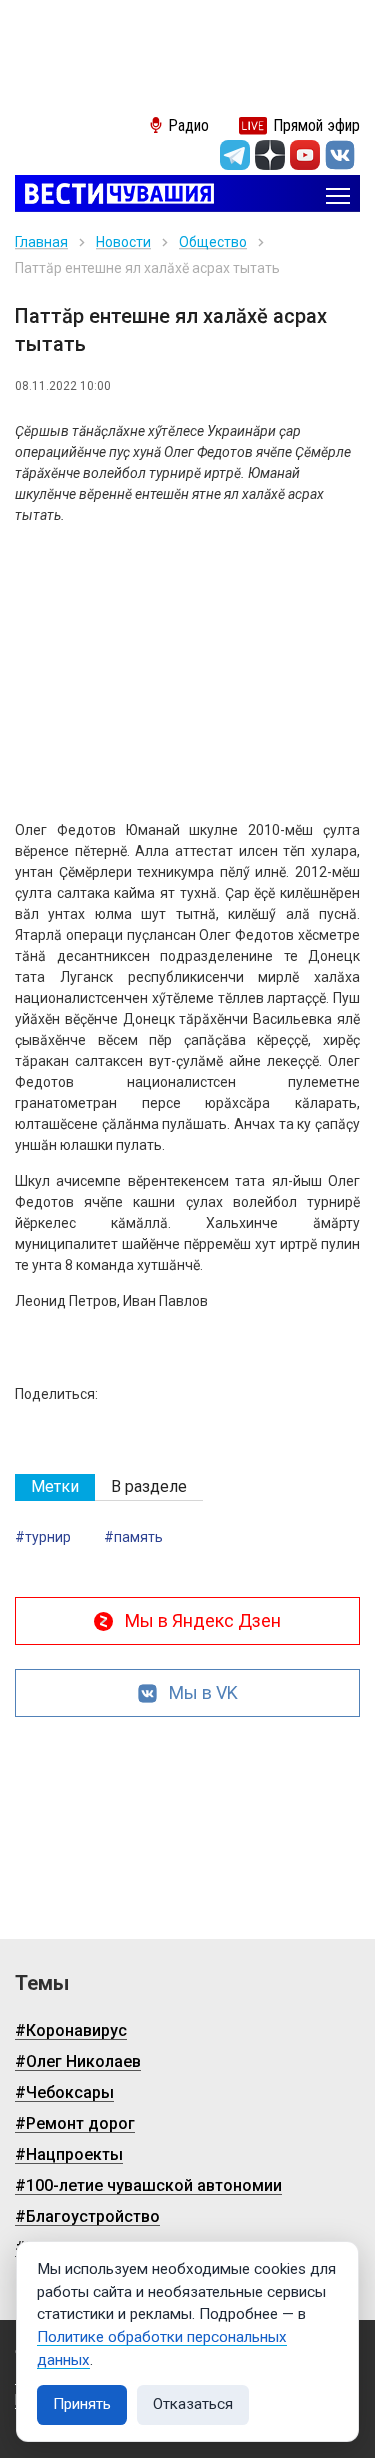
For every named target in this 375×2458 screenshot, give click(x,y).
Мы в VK (203, 1692)
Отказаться (193, 2404)
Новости (123, 242)
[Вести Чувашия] (114, 195)
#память (133, 1537)
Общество (213, 242)
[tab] (55, 1487)
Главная (41, 242)
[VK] (340, 155)
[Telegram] (235, 155)
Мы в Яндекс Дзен (203, 1620)
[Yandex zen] (270, 155)
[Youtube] (305, 155)
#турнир (43, 1537)
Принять (82, 2404)
